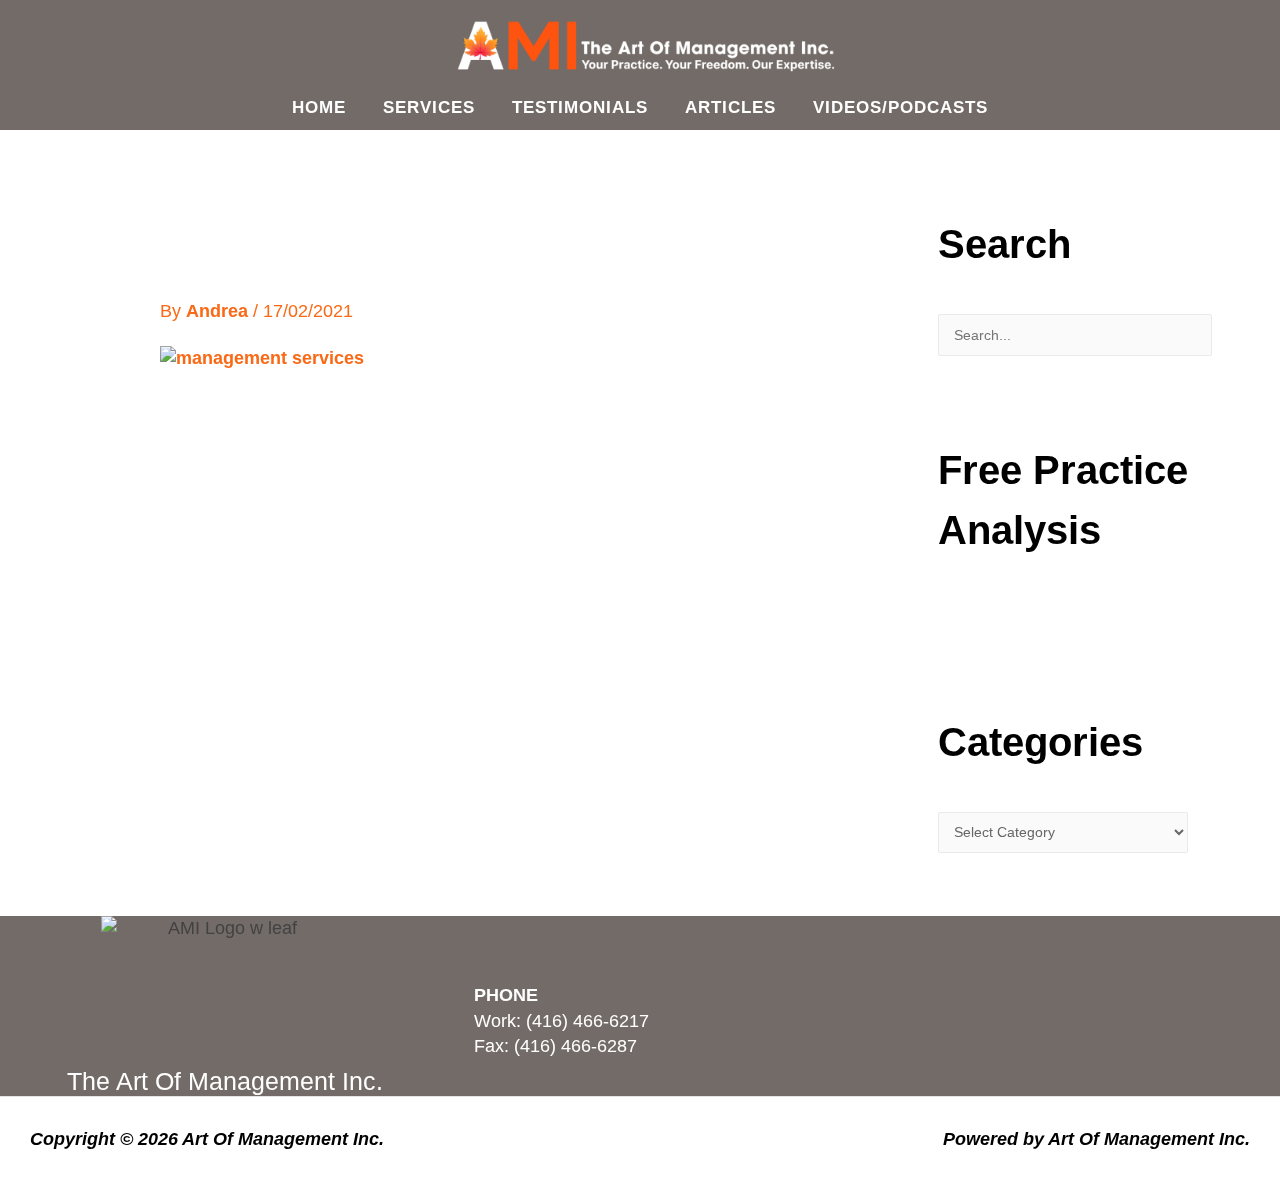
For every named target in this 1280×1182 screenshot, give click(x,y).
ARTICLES (730, 107)
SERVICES (429, 107)
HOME (319, 107)
